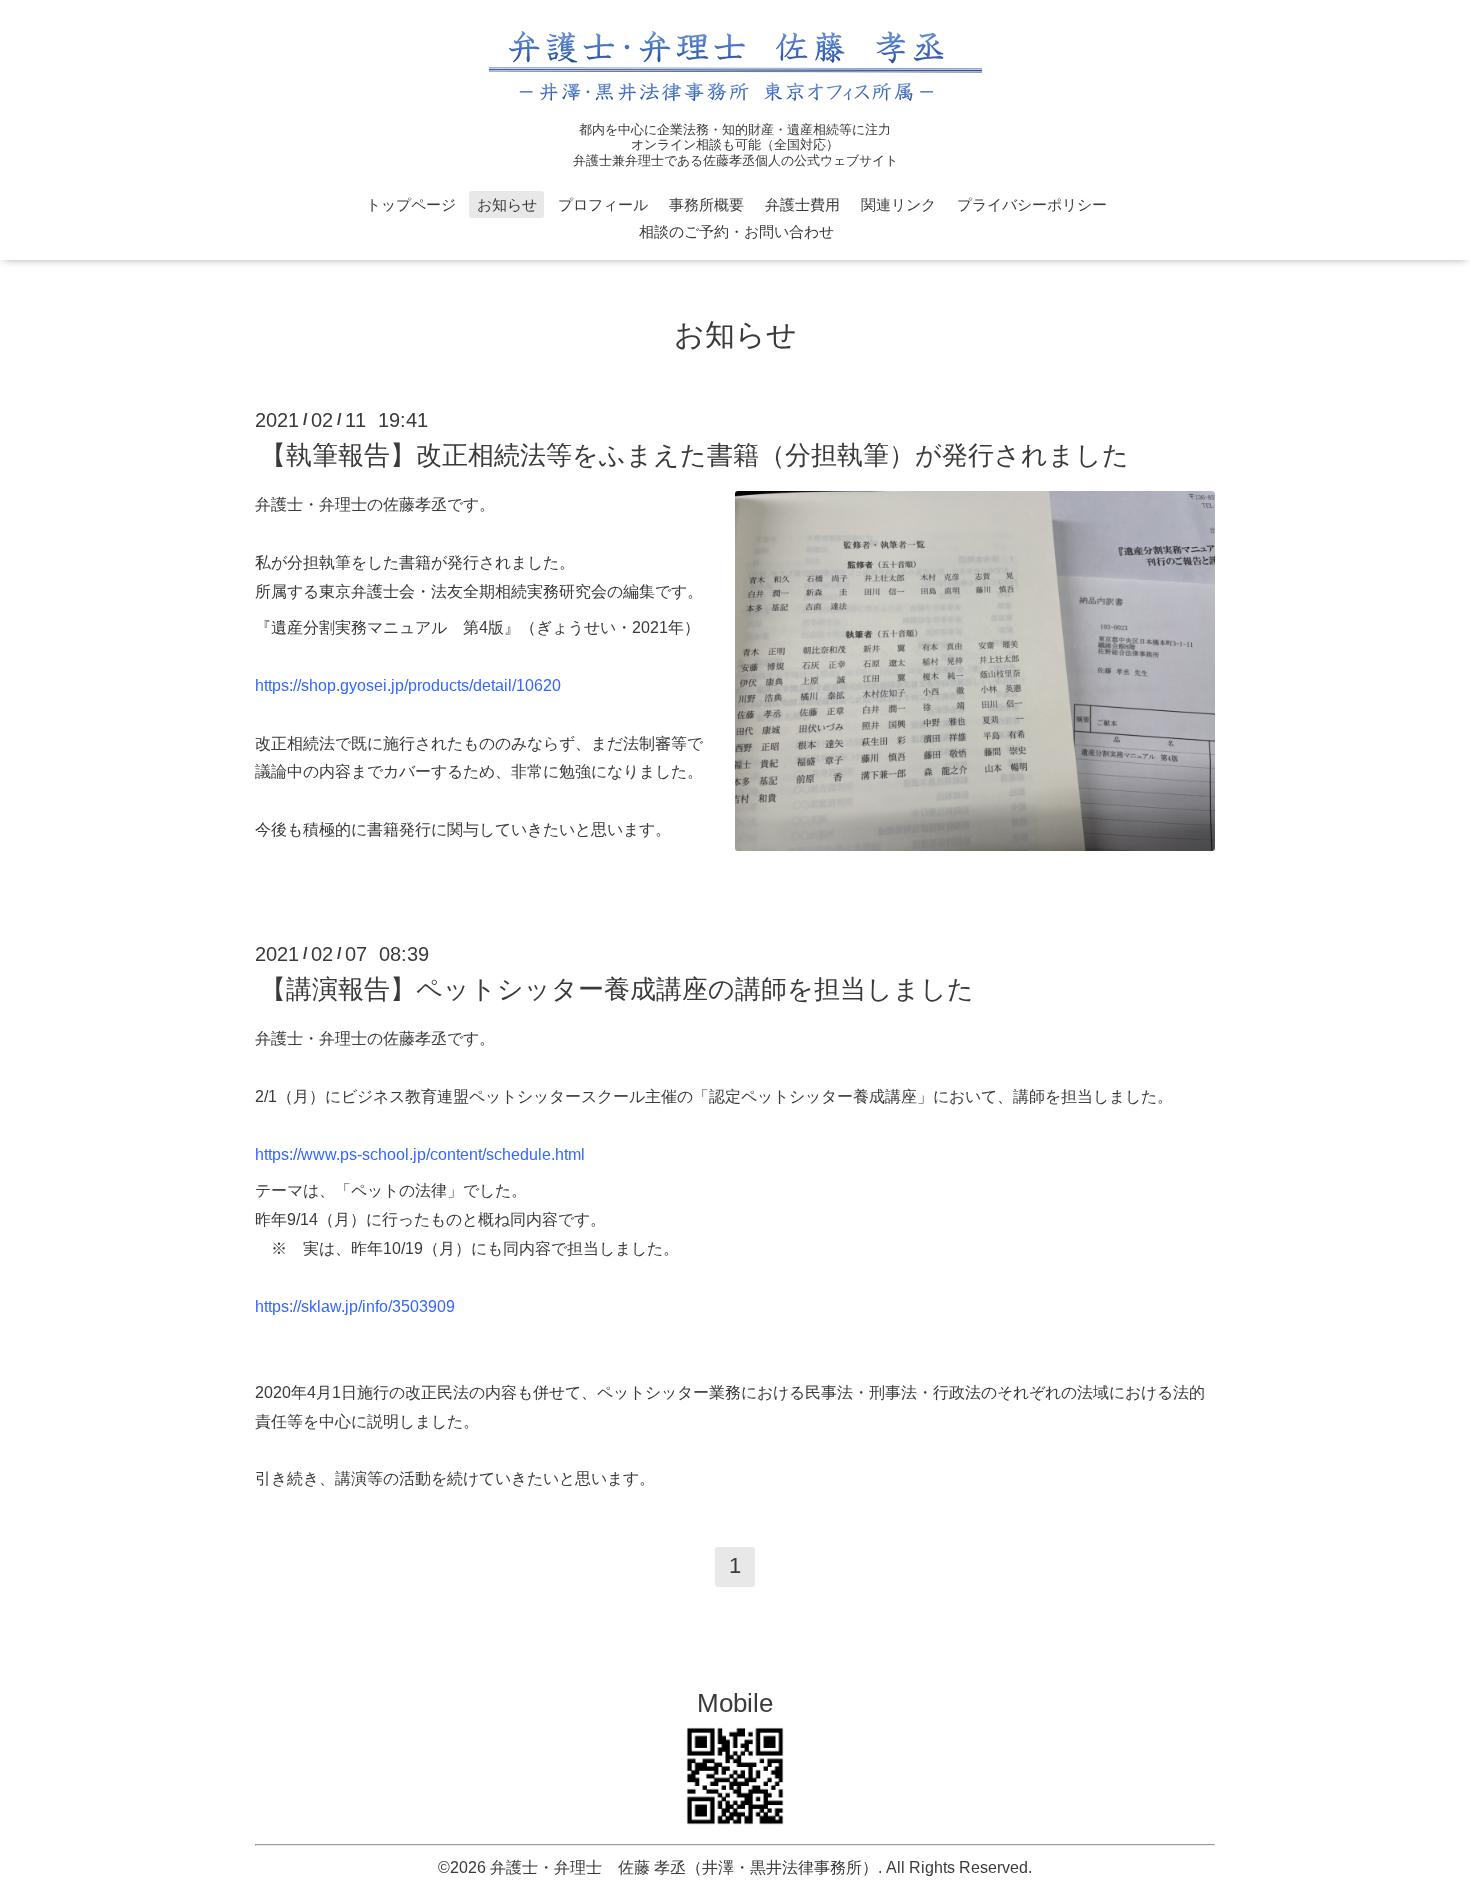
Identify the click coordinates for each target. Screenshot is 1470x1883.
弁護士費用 (802, 204)
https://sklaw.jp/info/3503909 (355, 1306)
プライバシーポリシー (1032, 204)
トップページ (411, 204)
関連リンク (898, 204)
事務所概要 (706, 204)
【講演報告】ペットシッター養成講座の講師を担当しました (617, 989)
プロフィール (603, 204)
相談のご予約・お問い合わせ (736, 231)
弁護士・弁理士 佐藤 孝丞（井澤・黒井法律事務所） (684, 1867)
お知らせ (507, 204)
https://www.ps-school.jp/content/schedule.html (420, 1154)
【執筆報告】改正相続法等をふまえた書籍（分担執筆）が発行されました (694, 455)
